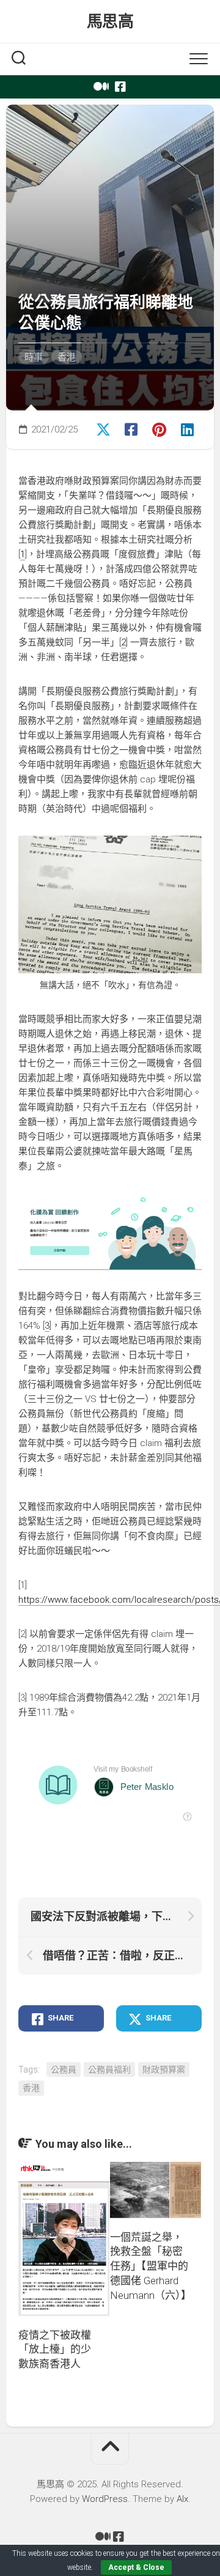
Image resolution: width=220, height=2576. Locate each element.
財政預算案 (164, 2069)
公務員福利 (109, 2069)
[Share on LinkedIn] (188, 428)
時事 (34, 357)
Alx (182, 2499)
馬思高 (110, 21)
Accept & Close (136, 2567)
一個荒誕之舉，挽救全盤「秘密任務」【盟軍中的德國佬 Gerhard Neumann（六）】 (151, 2266)
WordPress (105, 2499)
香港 (67, 357)
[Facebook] (120, 87)
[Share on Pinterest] (160, 428)
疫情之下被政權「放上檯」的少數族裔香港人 (55, 2350)
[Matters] (100, 87)
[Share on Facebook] (132, 428)
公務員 (64, 2069)
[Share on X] (104, 428)
